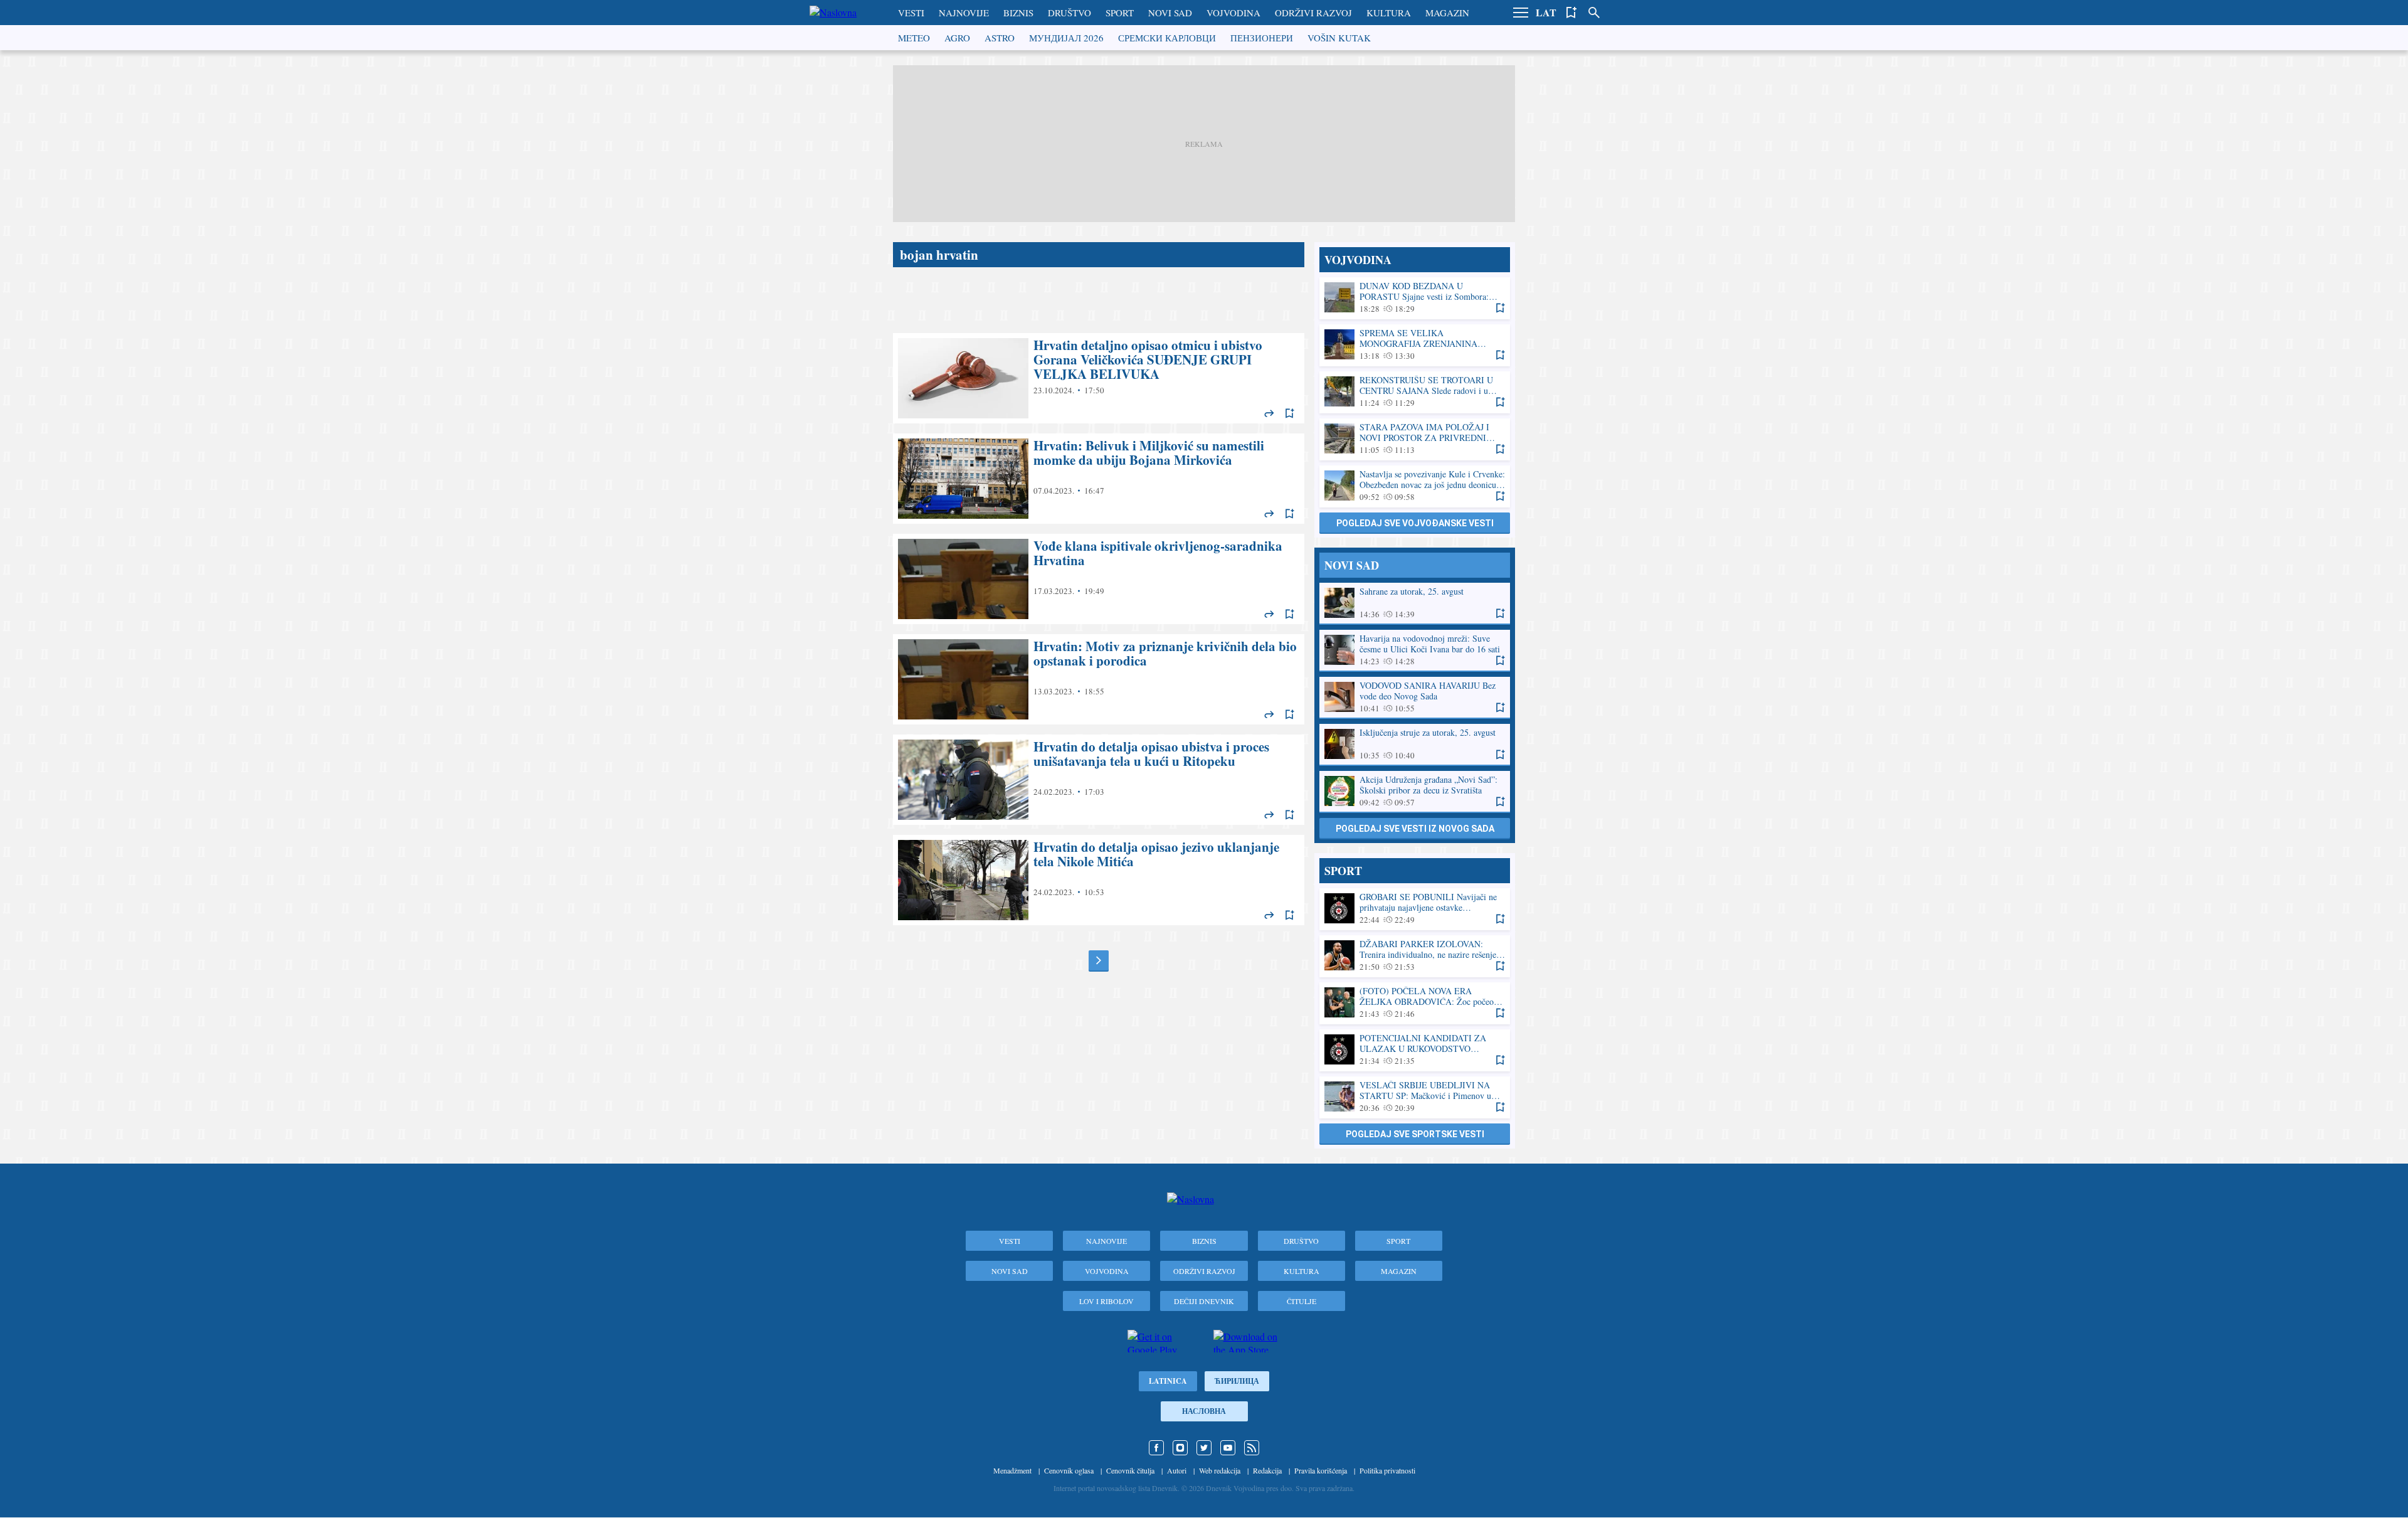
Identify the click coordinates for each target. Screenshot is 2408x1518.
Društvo (1069, 13)
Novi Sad (1170, 13)
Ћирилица (1237, 1381)
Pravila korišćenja (1321, 1470)
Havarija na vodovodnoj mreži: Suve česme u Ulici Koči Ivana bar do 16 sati (1415, 650)
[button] (1521, 13)
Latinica (1168, 1381)
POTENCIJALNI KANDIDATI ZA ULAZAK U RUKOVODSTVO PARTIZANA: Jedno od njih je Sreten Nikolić (1415, 1050)
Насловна (1204, 1411)
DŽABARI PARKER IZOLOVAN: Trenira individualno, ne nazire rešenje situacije (1415, 956)
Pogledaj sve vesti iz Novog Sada (1415, 829)
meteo (914, 38)
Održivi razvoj (1313, 13)
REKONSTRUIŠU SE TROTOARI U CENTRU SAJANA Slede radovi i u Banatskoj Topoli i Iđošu (1415, 392)
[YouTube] (1228, 1448)
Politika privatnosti (1387, 1470)
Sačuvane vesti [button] (1571, 13)
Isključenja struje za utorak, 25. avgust (1415, 744)
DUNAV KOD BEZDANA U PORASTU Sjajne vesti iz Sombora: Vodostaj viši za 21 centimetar (1415, 298)
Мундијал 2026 (1066, 38)
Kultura (1389, 13)
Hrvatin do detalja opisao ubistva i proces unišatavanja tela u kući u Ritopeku (1099, 780)
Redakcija (1267, 1470)
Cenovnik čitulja (1130, 1470)
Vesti (911, 13)
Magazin (1447, 13)
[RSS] (1252, 1448)
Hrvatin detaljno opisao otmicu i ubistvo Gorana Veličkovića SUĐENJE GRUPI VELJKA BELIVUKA (1099, 378)
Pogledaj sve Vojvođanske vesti (1415, 523)
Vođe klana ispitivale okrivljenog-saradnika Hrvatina (1099, 579)
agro (957, 38)
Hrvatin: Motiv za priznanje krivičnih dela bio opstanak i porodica (1099, 679)
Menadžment (1012, 1470)
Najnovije (964, 13)
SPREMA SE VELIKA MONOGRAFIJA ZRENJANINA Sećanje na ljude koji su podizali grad (1415, 345)
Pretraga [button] (1594, 13)
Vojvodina (1233, 13)
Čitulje (1302, 1301)
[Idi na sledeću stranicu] (1099, 960)
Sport (1120, 13)
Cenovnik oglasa (1069, 1470)
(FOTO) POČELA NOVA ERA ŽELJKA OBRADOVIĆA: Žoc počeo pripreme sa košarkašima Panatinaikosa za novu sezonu (1415, 1003)
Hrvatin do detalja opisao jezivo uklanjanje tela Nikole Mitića (1099, 880)
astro (1000, 38)
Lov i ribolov (1106, 1301)
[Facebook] (1156, 1448)
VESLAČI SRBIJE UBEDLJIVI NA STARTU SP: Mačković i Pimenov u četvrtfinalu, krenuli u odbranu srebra (1415, 1097)
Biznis (1018, 13)
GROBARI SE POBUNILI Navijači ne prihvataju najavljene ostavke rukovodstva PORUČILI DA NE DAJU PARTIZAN (1415, 909)
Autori (1177, 1470)
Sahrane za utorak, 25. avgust (1415, 603)
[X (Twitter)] (1204, 1448)
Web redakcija (1220, 1470)
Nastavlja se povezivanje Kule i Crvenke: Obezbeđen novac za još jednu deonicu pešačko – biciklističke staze (1415, 486)
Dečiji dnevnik (1204, 1301)
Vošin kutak (1339, 38)
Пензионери (1262, 38)
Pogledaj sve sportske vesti (1415, 1134)
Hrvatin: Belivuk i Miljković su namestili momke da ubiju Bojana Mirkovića (1099, 479)
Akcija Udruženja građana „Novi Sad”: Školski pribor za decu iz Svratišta (1415, 791)
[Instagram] (1180, 1448)
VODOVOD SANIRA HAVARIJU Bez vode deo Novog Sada (1415, 697)
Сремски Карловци (1167, 38)
